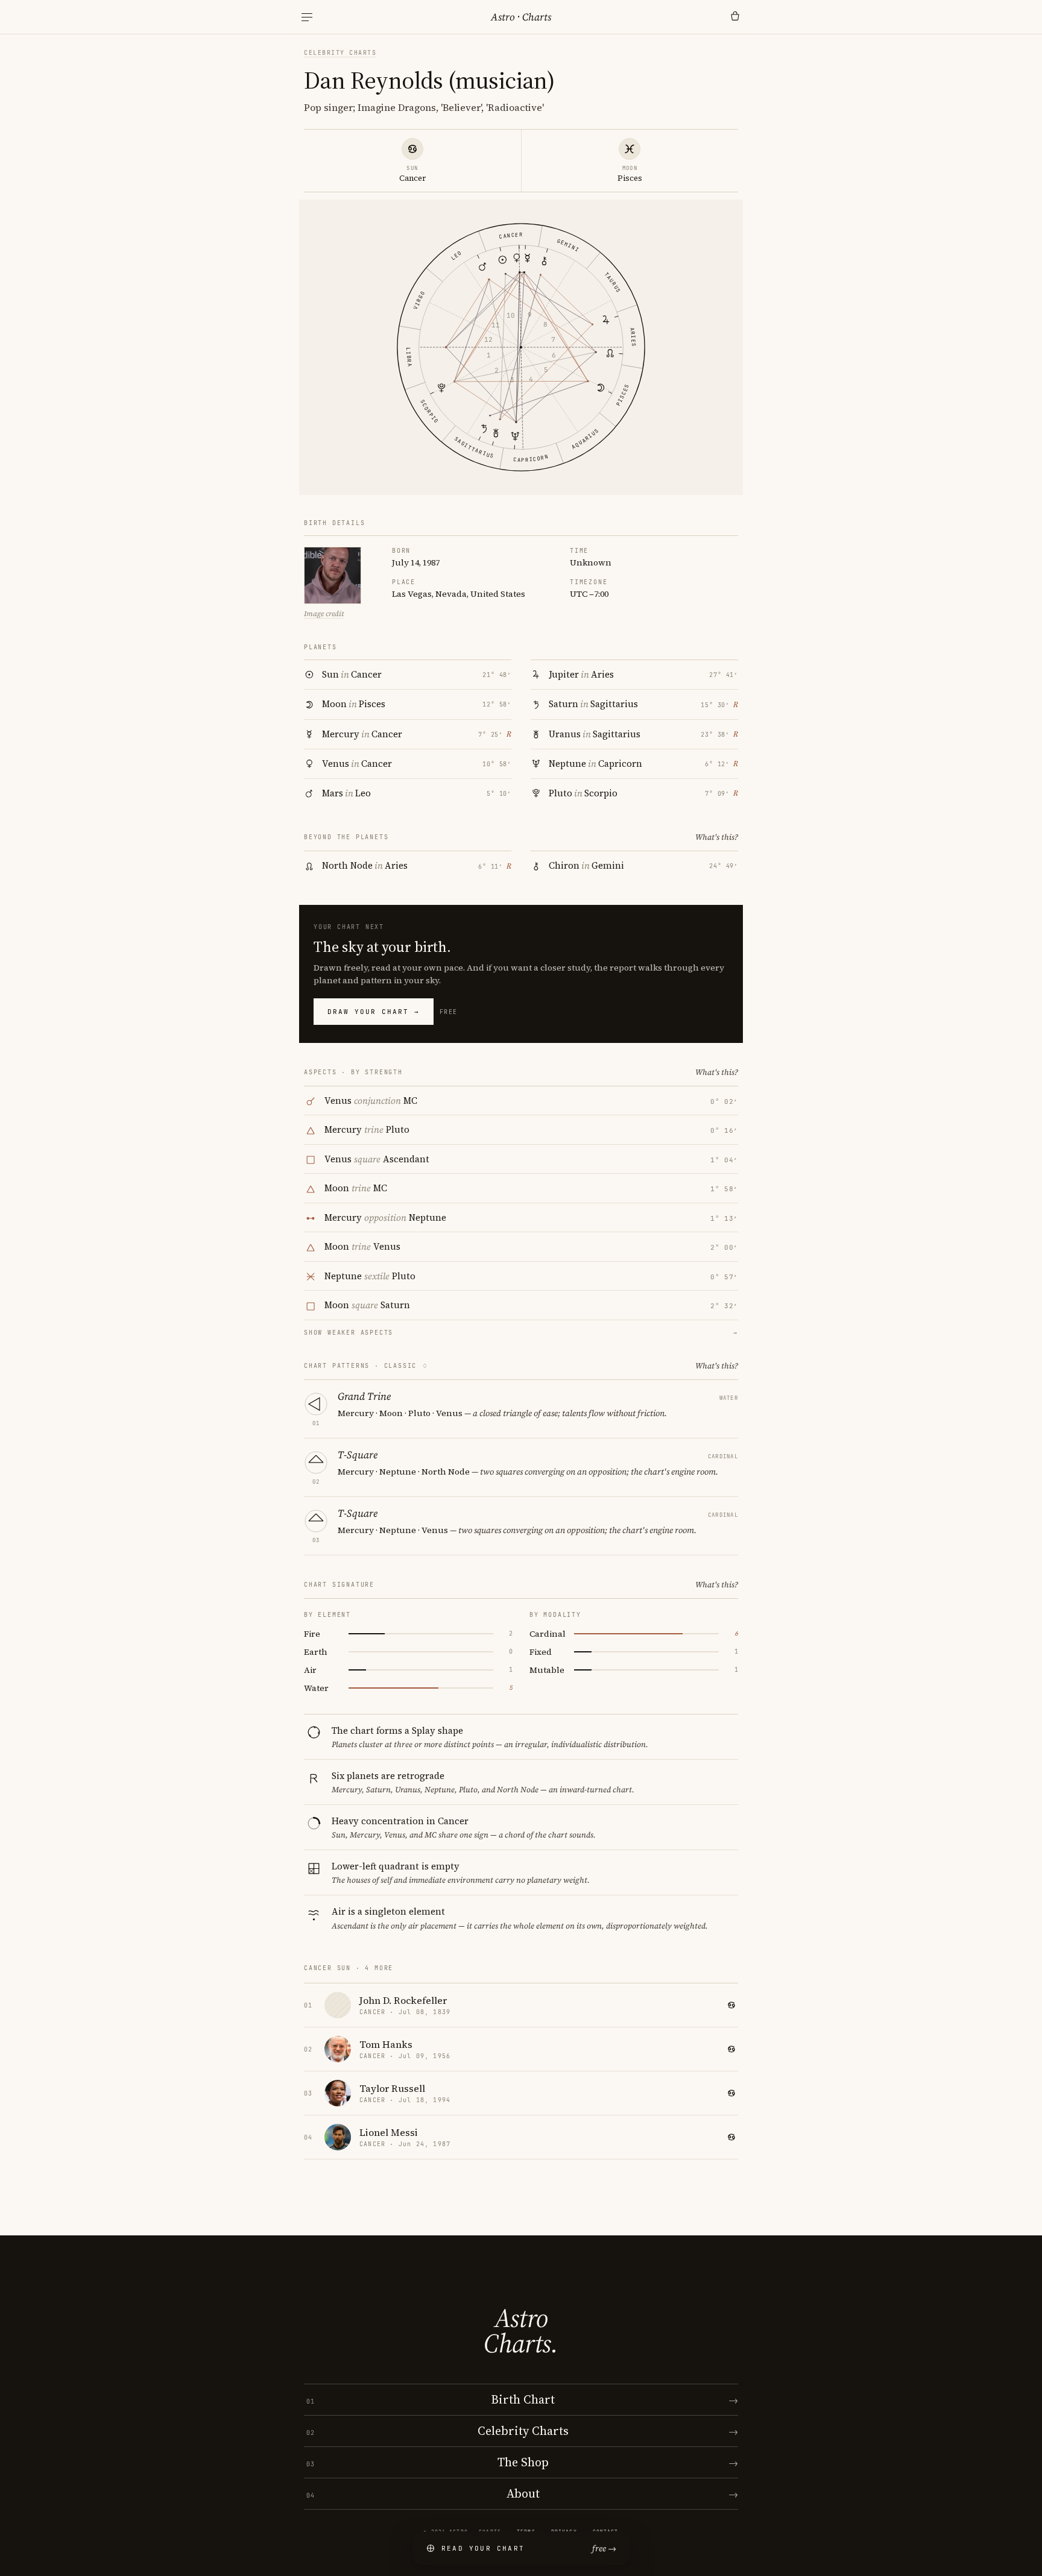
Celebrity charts (340, 53)
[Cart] (735, 17)
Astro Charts (521, 17)
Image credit (324, 614)
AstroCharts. (521, 2331)
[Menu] (307, 17)
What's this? (717, 837)
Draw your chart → (374, 1012)
